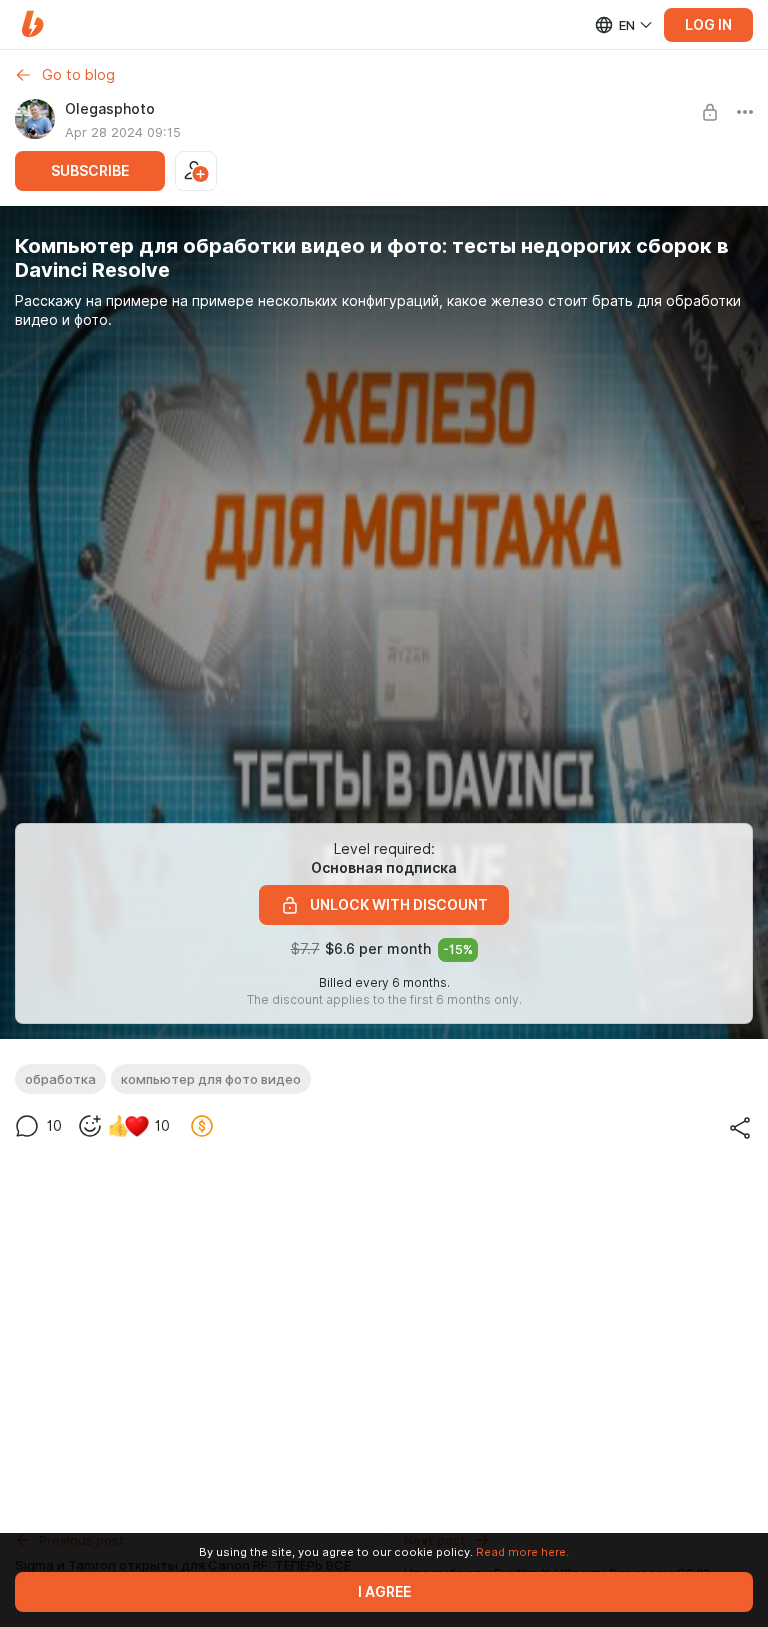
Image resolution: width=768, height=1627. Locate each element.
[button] (32, 24)
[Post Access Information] (710, 112)
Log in (708, 25)
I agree (384, 1592)
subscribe (90, 171)
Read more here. (522, 1552)
